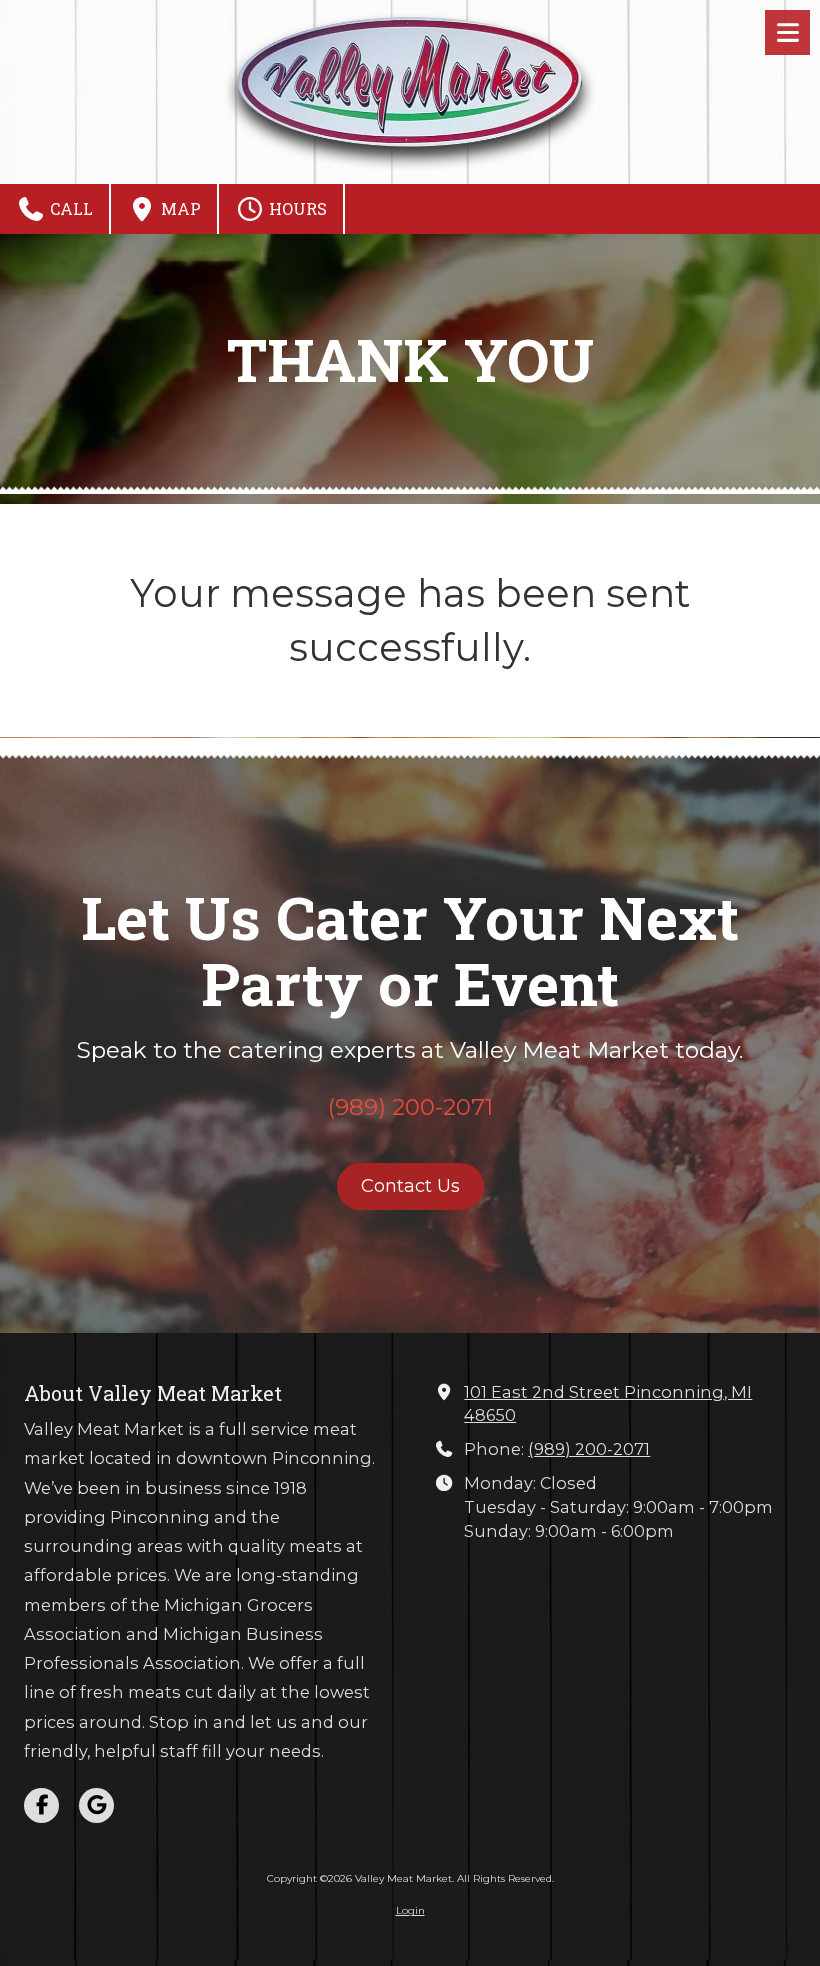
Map (179, 208)
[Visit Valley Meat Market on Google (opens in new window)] (96, 1805)
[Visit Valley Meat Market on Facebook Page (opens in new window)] (41, 1805)
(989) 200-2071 (589, 1449)
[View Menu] (787, 32)
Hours (296, 208)
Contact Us (410, 1186)
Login (410, 1910)
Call (69, 208)
